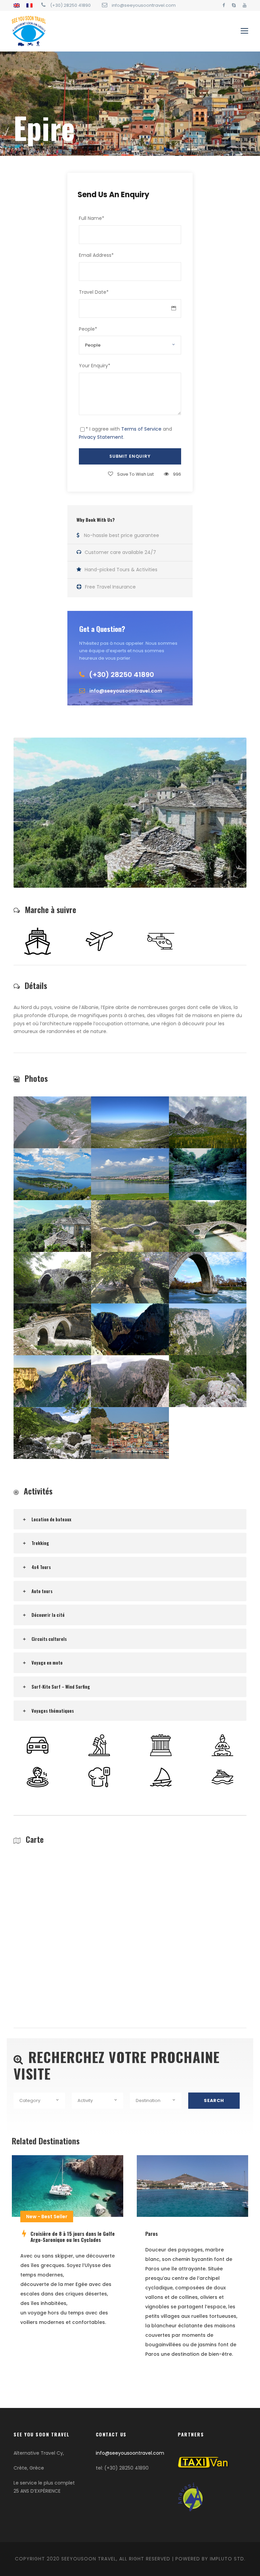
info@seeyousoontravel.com (130, 2453)
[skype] (234, 5)
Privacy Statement (101, 437)
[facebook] (224, 5)
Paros (151, 2233)
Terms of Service (141, 429)
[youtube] (245, 5)
